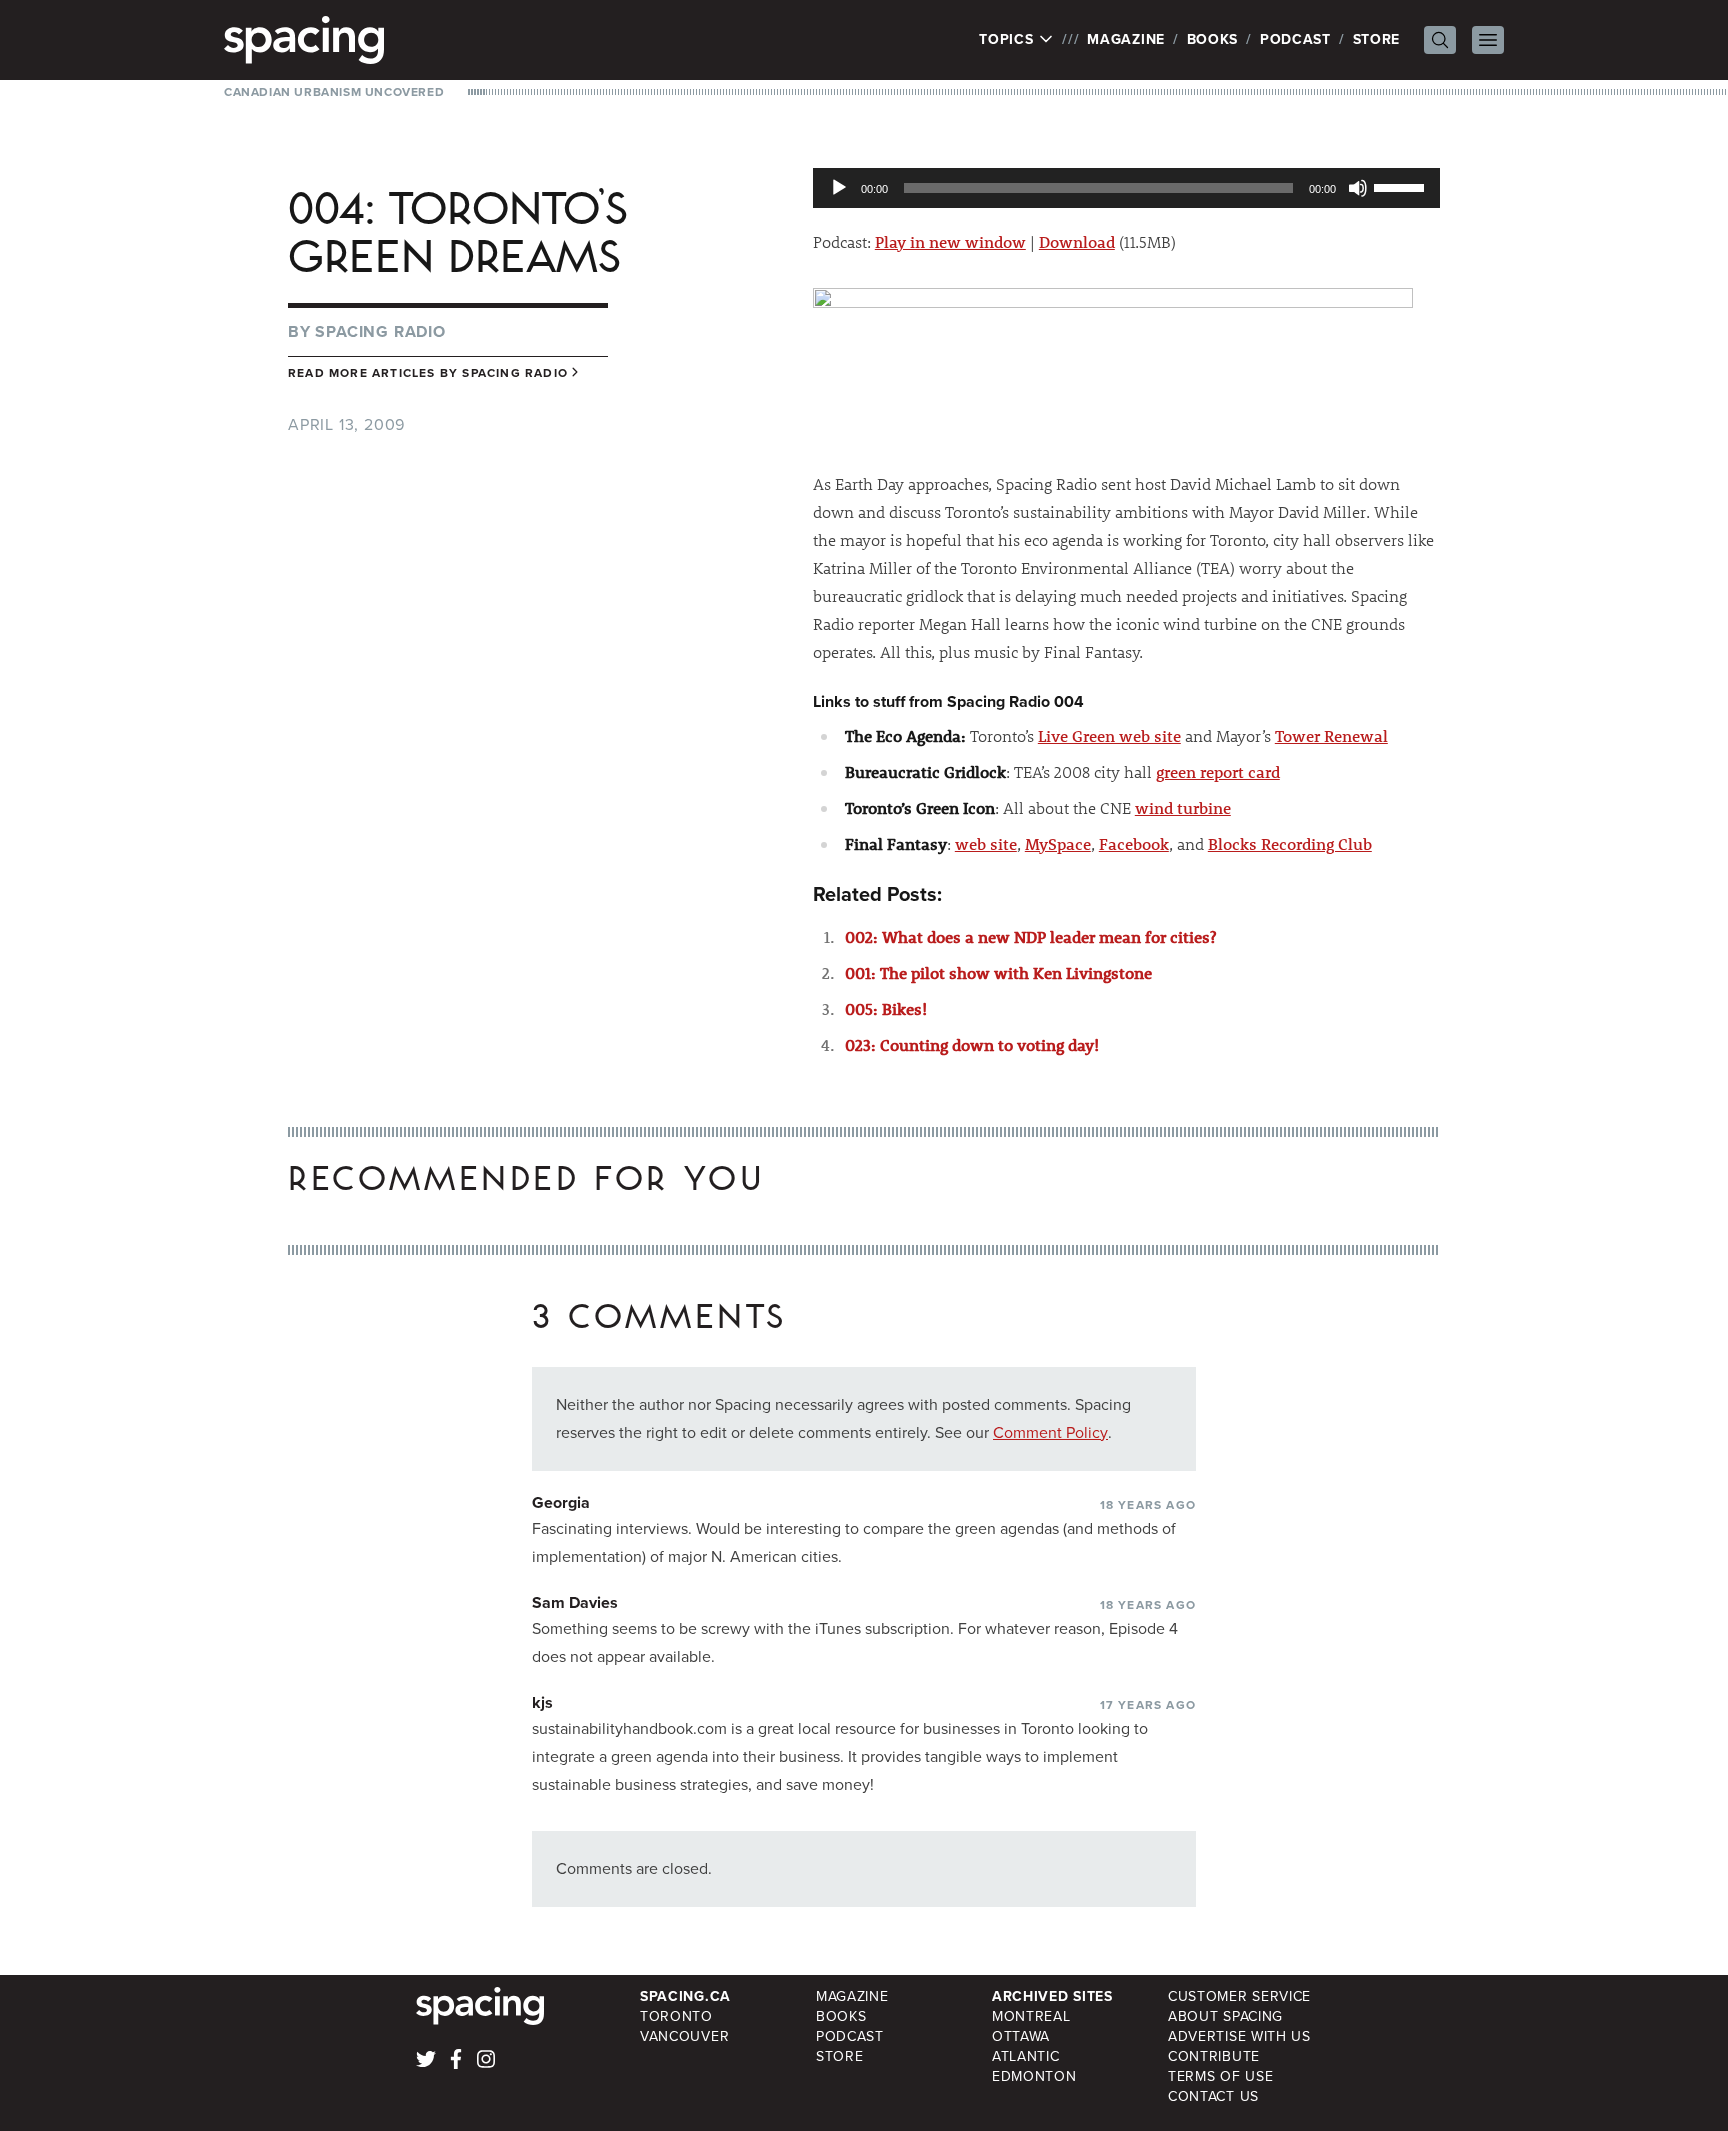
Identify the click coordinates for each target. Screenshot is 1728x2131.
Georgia (561, 1502)
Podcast (1295, 39)
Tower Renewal (1331, 735)
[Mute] (1358, 188)
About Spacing (1225, 2016)
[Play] (839, 188)
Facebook (1134, 843)
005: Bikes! (886, 1008)
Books (1213, 39)
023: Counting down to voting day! (972, 1044)
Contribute (1214, 2056)
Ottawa (1021, 2036)
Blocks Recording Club (1290, 843)
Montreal (1031, 2016)
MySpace (1058, 843)
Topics (1008, 40)
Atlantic (1026, 2056)
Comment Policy (1050, 1432)
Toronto (676, 2016)
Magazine (1126, 39)
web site (986, 843)
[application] (1126, 188)
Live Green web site (1109, 735)
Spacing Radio (380, 331)
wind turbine (1183, 807)
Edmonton (1034, 2076)
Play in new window (950, 241)
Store (1377, 39)
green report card (1218, 771)
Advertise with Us (1239, 2036)
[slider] (1402, 186)
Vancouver (684, 2036)
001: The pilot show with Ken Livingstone (998, 972)
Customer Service (1239, 1996)
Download (1077, 241)
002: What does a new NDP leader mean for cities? (1030, 936)
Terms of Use (1220, 2076)
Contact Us (1213, 2096)
